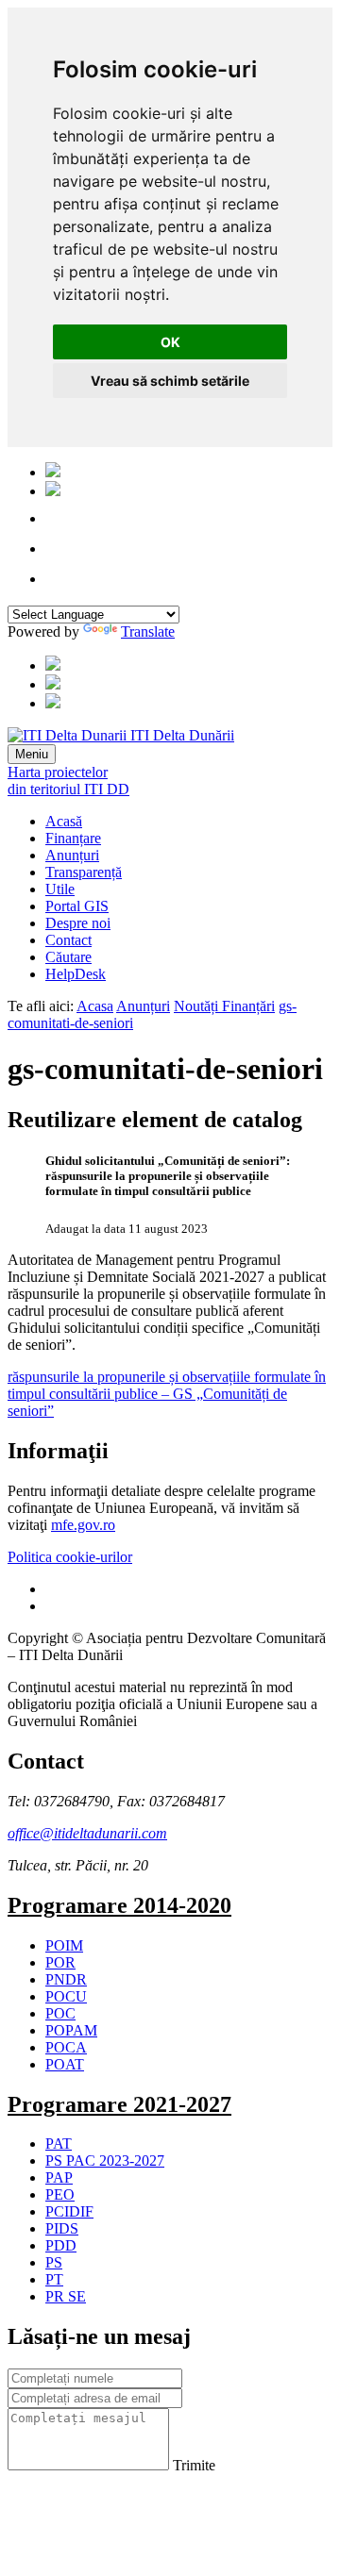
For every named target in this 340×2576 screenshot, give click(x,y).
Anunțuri (72, 855)
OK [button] (170, 342)
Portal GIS (77, 906)
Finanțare (73, 838)
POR (60, 1962)
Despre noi (78, 923)
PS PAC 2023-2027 (105, 2161)
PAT (59, 2144)
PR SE (66, 2296)
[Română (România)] (53, 472)
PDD (61, 2245)
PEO (60, 2194)
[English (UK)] (53, 491)
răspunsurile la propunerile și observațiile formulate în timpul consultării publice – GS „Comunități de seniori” (167, 1394)
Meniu (32, 754)
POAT (65, 2064)
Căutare (68, 957)
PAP (59, 2177)
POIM (64, 1945)
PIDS (62, 2228)
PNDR (66, 1979)
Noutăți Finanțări (224, 1006)
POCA (66, 2047)
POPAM (71, 2030)
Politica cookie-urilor (70, 1557)
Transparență (84, 872)
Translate (148, 632)
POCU (66, 1996)
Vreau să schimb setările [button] (170, 381)
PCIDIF (69, 2211)
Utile (60, 889)
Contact (68, 940)
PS (54, 2262)
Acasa (95, 1006)
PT (54, 2279)
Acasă (64, 821)
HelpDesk (76, 974)
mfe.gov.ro (83, 1525)
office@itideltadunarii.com (87, 1833)
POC (60, 2013)
